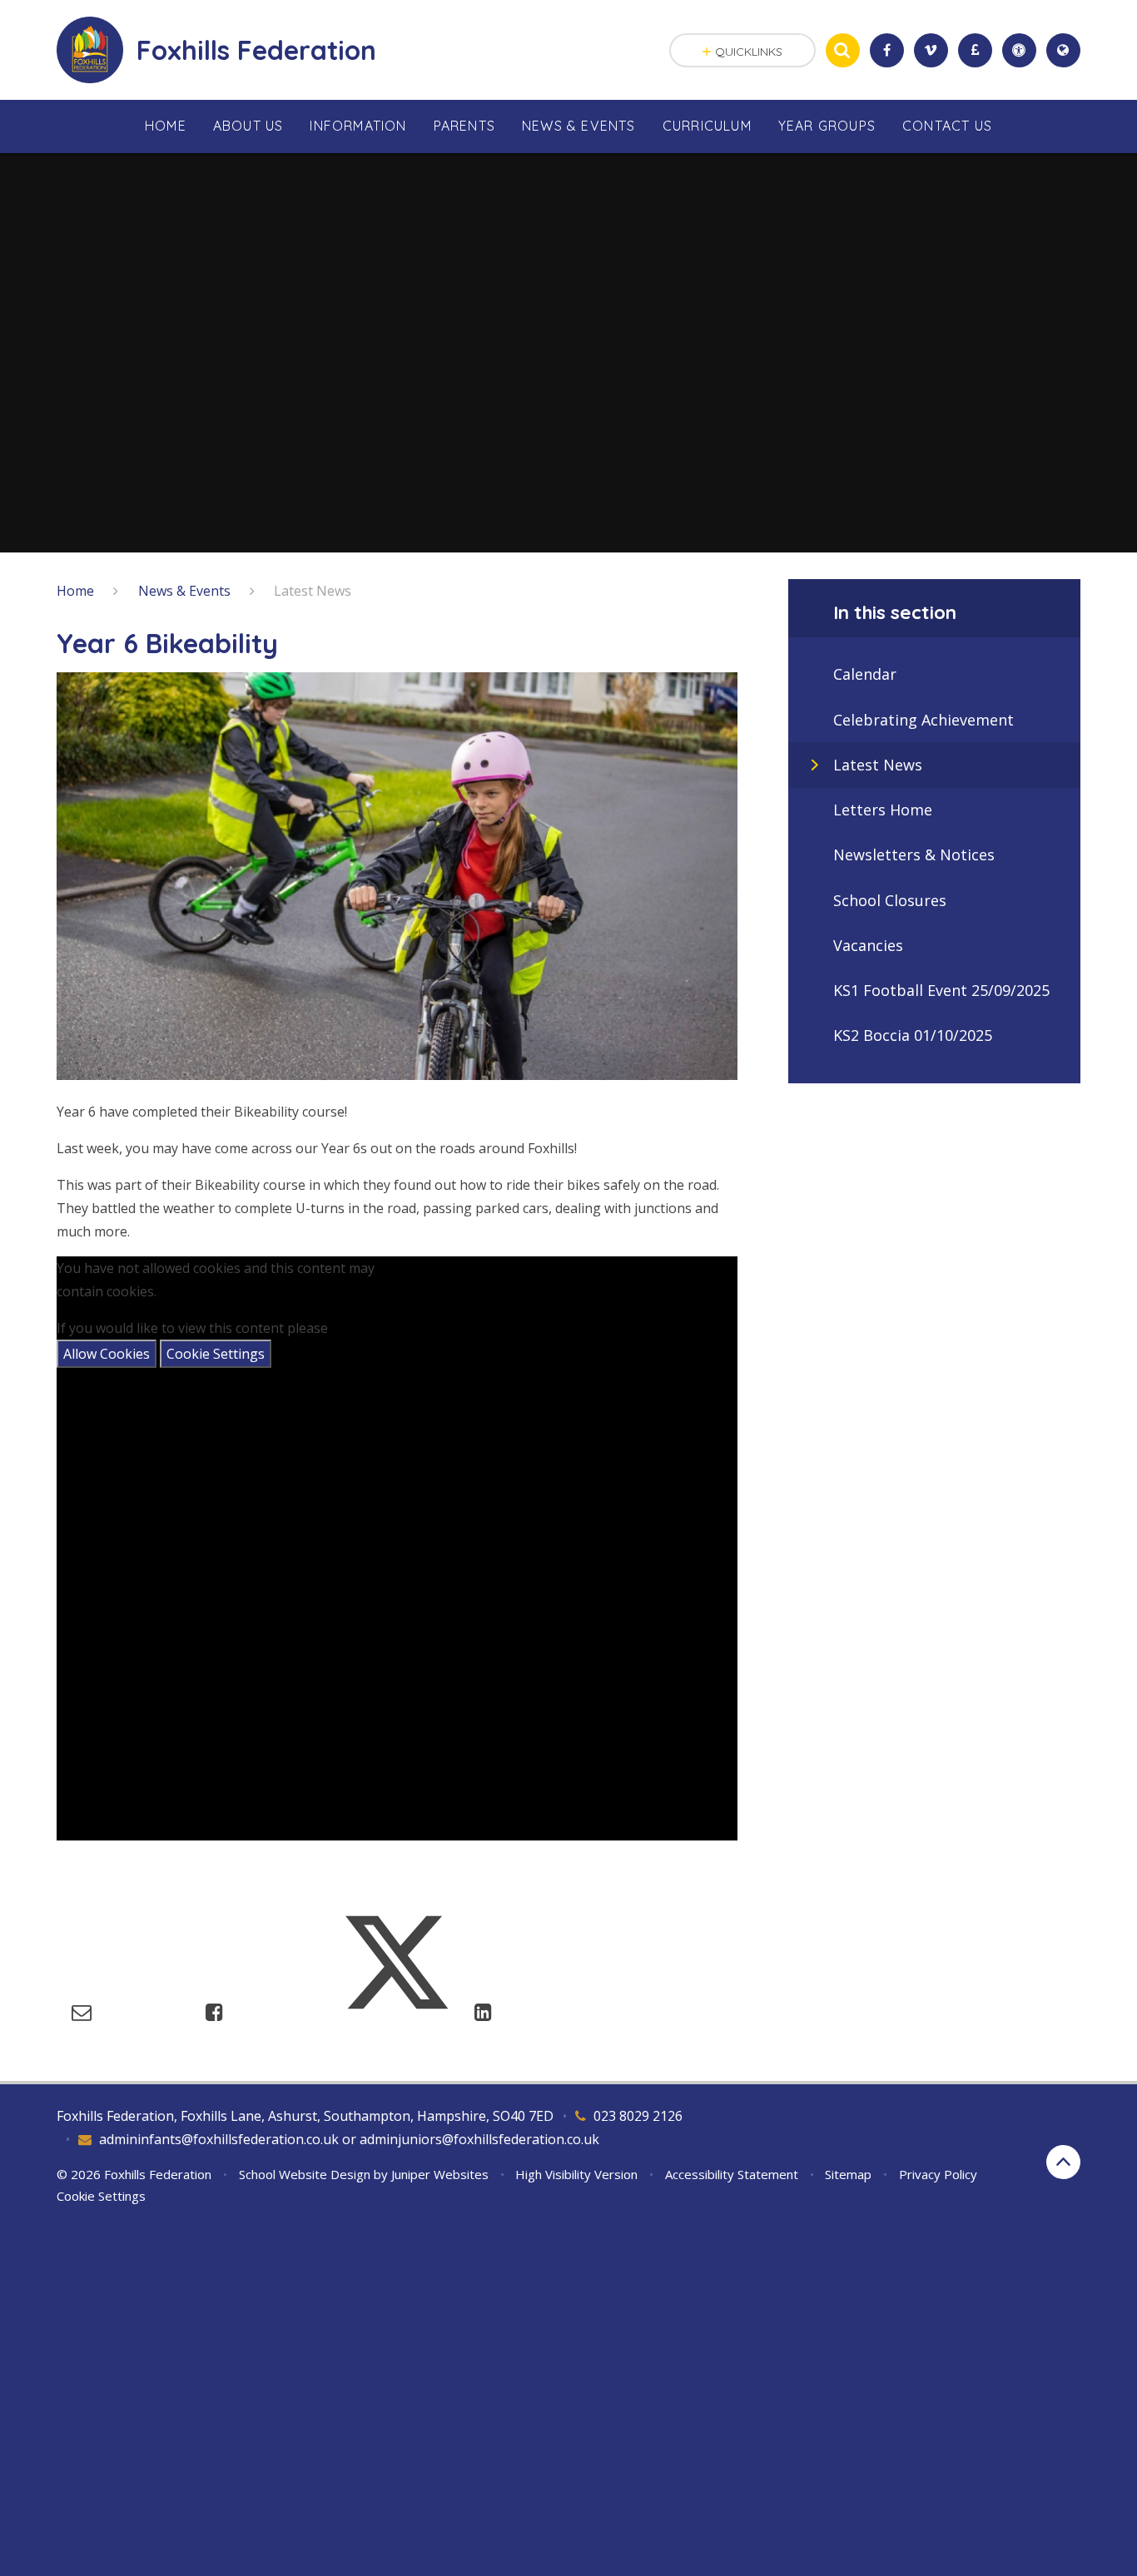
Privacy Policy (938, 2174)
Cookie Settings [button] (101, 2196)
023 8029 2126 (638, 2116)
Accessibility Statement (732, 2174)
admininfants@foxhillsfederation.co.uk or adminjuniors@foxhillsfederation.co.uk (349, 2139)
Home (75, 591)
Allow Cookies (107, 1354)
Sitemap (848, 2174)
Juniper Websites (440, 2174)
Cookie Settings (216, 1354)
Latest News (313, 591)
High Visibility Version (576, 2174)
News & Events (184, 591)
